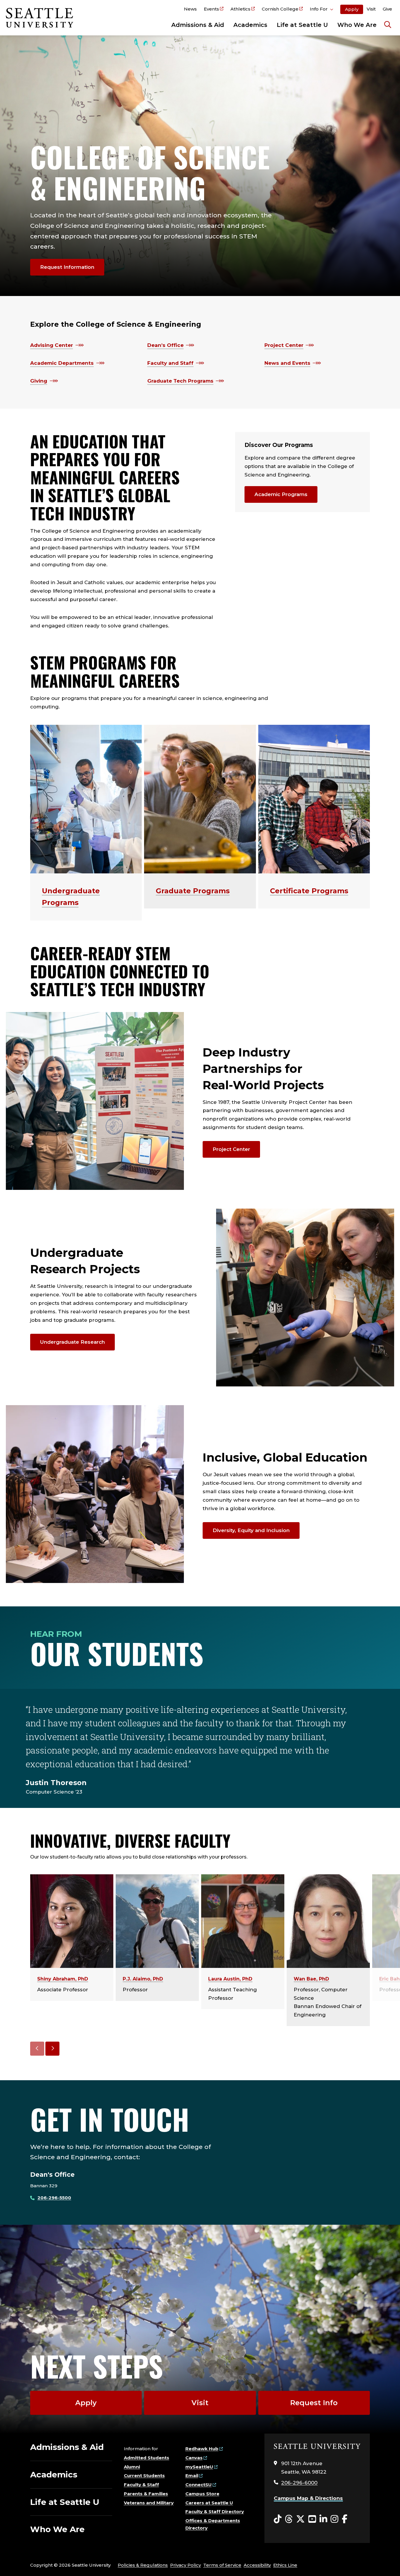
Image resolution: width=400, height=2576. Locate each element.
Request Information (67, 267)
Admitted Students (147, 2458)
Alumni (132, 2467)
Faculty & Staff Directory (215, 2512)
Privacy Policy (186, 2565)
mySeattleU (199, 2467)
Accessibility (257, 2565)
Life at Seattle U (302, 25)
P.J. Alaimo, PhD (143, 1979)
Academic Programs (281, 494)
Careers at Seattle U (209, 2503)
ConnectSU (199, 2485)
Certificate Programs (309, 891)
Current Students (144, 2476)
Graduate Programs (193, 891)
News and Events (287, 363)
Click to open (322, 10)
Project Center (284, 345)
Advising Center (52, 345)
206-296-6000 (299, 2483)
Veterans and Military (149, 2503)
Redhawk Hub (202, 2449)
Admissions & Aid (198, 25)
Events (211, 9)
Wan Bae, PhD (311, 1979)
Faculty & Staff (141, 2485)
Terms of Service (222, 2565)
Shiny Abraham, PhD (63, 1979)
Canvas (194, 2458)
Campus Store (202, 2494)
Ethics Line (285, 2565)
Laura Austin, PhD (230, 1979)
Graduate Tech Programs (180, 381)
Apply (352, 9)
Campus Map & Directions (308, 2498)
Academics (250, 25)
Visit (371, 9)
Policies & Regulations (143, 2565)
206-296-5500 (54, 2198)
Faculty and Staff (170, 363)
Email (192, 2476)
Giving (39, 381)
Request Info (314, 2403)
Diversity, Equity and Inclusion (251, 1530)
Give (387, 9)
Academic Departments (62, 363)
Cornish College (280, 9)
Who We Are (357, 25)
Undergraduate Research (72, 1342)
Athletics (240, 9)
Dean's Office (165, 345)
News (190, 9)
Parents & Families (146, 2494)
